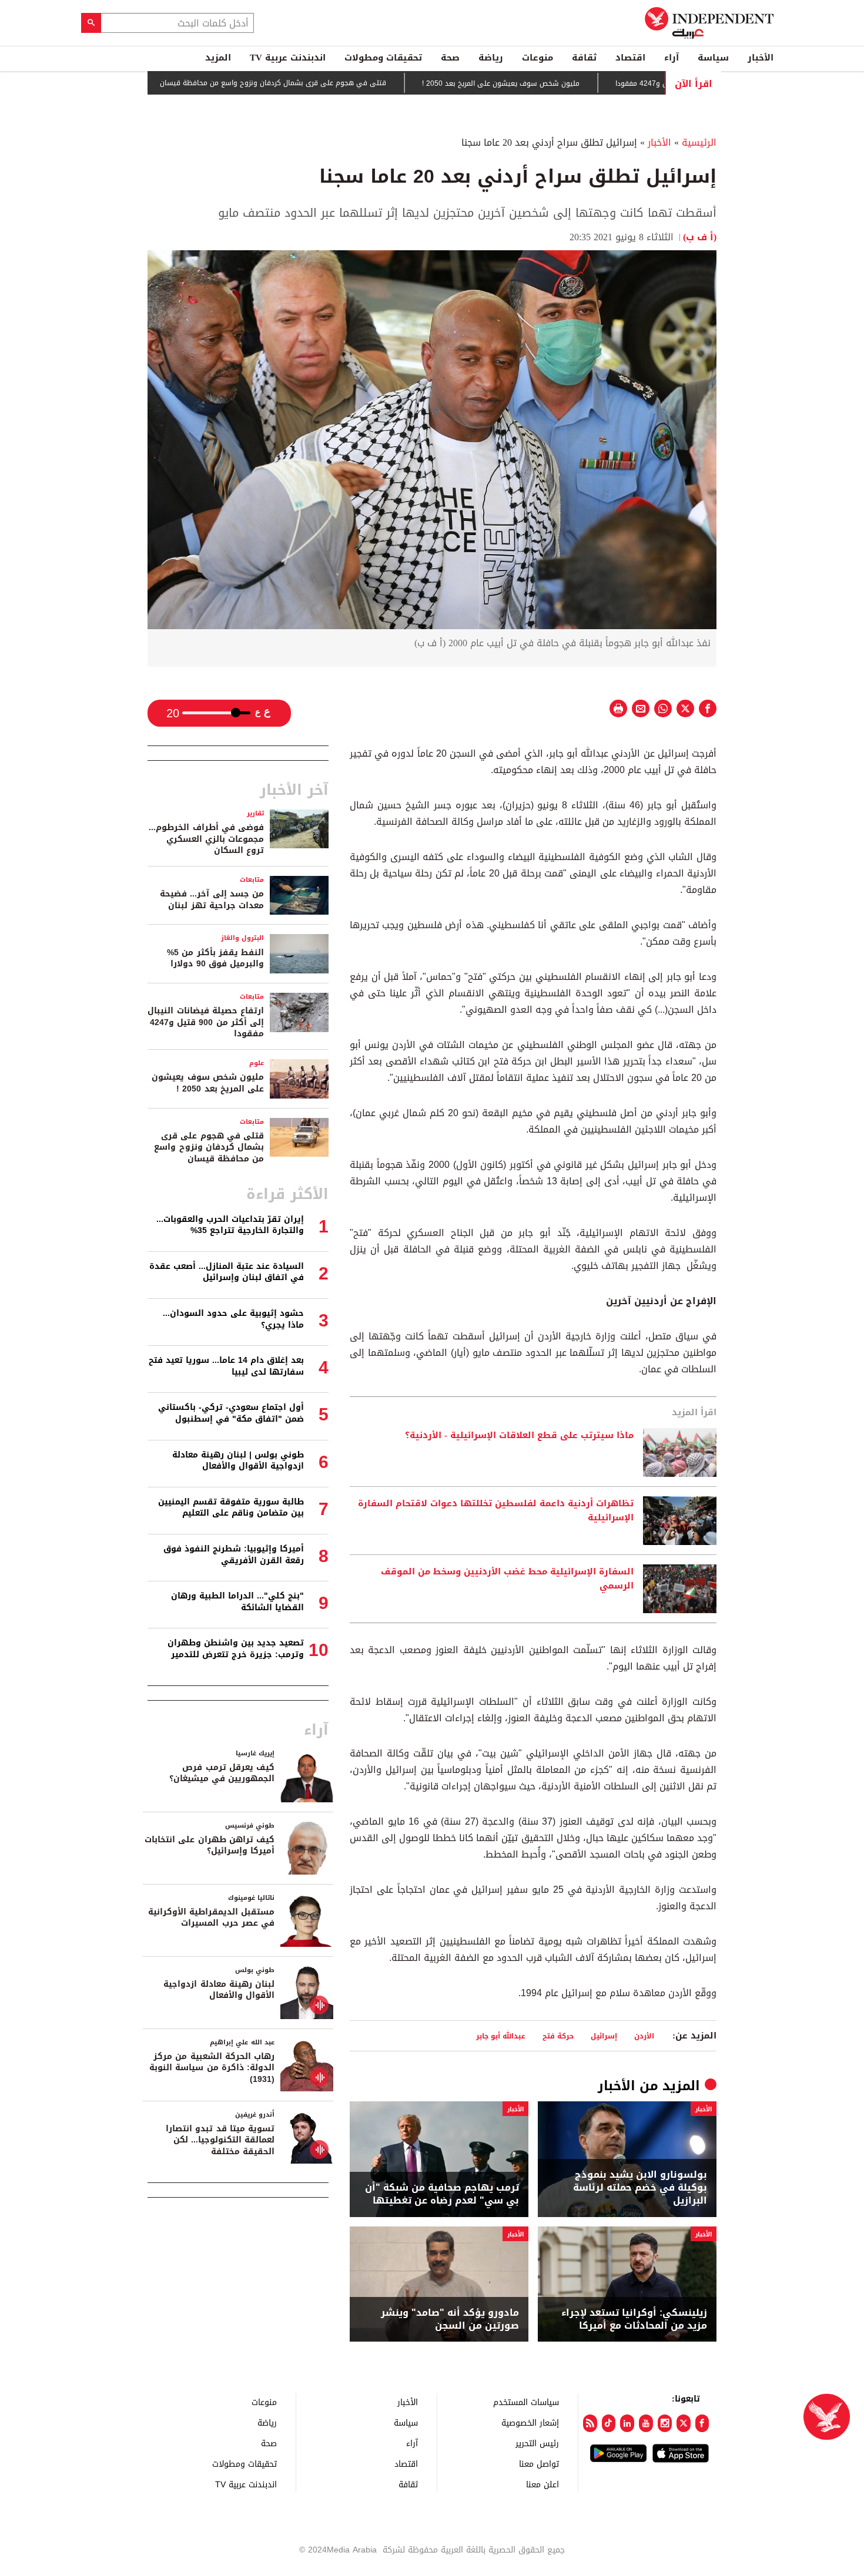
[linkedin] (627, 2423)
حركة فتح (558, 2036)
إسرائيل (604, 2036)
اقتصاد (630, 58)
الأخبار (761, 58)
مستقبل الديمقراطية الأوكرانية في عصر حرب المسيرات (211, 1918)
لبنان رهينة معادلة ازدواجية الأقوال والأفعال (219, 1990)
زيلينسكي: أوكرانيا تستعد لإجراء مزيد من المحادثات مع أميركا (634, 2320)
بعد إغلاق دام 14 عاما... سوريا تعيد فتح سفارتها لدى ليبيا (226, 1366)
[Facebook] (702, 2423)
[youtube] (646, 2423)
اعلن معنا (542, 2484)
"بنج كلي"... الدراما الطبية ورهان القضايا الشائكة (237, 1602)
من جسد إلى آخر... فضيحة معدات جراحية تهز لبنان (212, 900)
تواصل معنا (539, 2464)
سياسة (713, 58)
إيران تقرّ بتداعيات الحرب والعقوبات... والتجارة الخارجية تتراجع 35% (230, 1225)
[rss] (590, 2423)
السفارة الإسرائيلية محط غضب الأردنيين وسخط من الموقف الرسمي (507, 1579)
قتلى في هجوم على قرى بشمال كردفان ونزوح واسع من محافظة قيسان (334, 83)
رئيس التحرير (537, 2443)
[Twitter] (684, 2423)
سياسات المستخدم (526, 2402)
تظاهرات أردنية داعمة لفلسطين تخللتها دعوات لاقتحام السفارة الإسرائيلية (496, 1511)
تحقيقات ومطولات (383, 58)
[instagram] (665, 2423)
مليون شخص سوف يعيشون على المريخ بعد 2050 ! (561, 83)
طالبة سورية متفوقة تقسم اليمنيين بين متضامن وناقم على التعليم (231, 1508)
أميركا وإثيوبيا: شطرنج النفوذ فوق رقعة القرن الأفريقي (234, 1555)
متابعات (252, 880)
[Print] (618, 708)
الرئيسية (699, 142)
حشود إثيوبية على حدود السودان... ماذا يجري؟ (233, 1319)
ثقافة (584, 58)
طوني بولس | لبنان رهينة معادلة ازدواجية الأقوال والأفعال (238, 1461)
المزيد (218, 58)
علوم (257, 1063)
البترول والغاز (242, 938)
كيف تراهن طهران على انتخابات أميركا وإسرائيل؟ (210, 1845)
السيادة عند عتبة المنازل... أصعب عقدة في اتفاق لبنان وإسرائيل (227, 1272)
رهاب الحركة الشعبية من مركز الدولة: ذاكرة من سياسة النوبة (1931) (212, 2068)
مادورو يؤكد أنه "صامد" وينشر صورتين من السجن (450, 2320)
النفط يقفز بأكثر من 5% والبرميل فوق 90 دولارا (215, 958)
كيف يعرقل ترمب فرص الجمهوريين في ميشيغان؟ (222, 1773)
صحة (450, 58)
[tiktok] (609, 2423)
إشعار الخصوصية (530, 2422)
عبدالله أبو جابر (501, 2036)
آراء (672, 58)
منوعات (538, 58)
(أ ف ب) (700, 237)
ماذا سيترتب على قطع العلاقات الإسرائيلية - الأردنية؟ (519, 1436)
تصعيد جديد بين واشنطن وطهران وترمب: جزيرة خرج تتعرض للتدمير (236, 1649)
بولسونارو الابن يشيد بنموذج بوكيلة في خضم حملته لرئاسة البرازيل (640, 2188)
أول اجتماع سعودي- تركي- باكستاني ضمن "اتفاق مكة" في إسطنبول (231, 1413)
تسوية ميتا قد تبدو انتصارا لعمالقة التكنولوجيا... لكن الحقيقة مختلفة (220, 2140)
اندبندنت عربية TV (288, 58)
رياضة (491, 58)
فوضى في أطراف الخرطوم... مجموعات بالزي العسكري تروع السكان (206, 839)
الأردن (644, 2036)
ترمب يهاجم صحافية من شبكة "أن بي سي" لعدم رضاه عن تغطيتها (442, 2194)
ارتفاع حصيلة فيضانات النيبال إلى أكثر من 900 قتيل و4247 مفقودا (206, 1022)
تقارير (255, 813)
